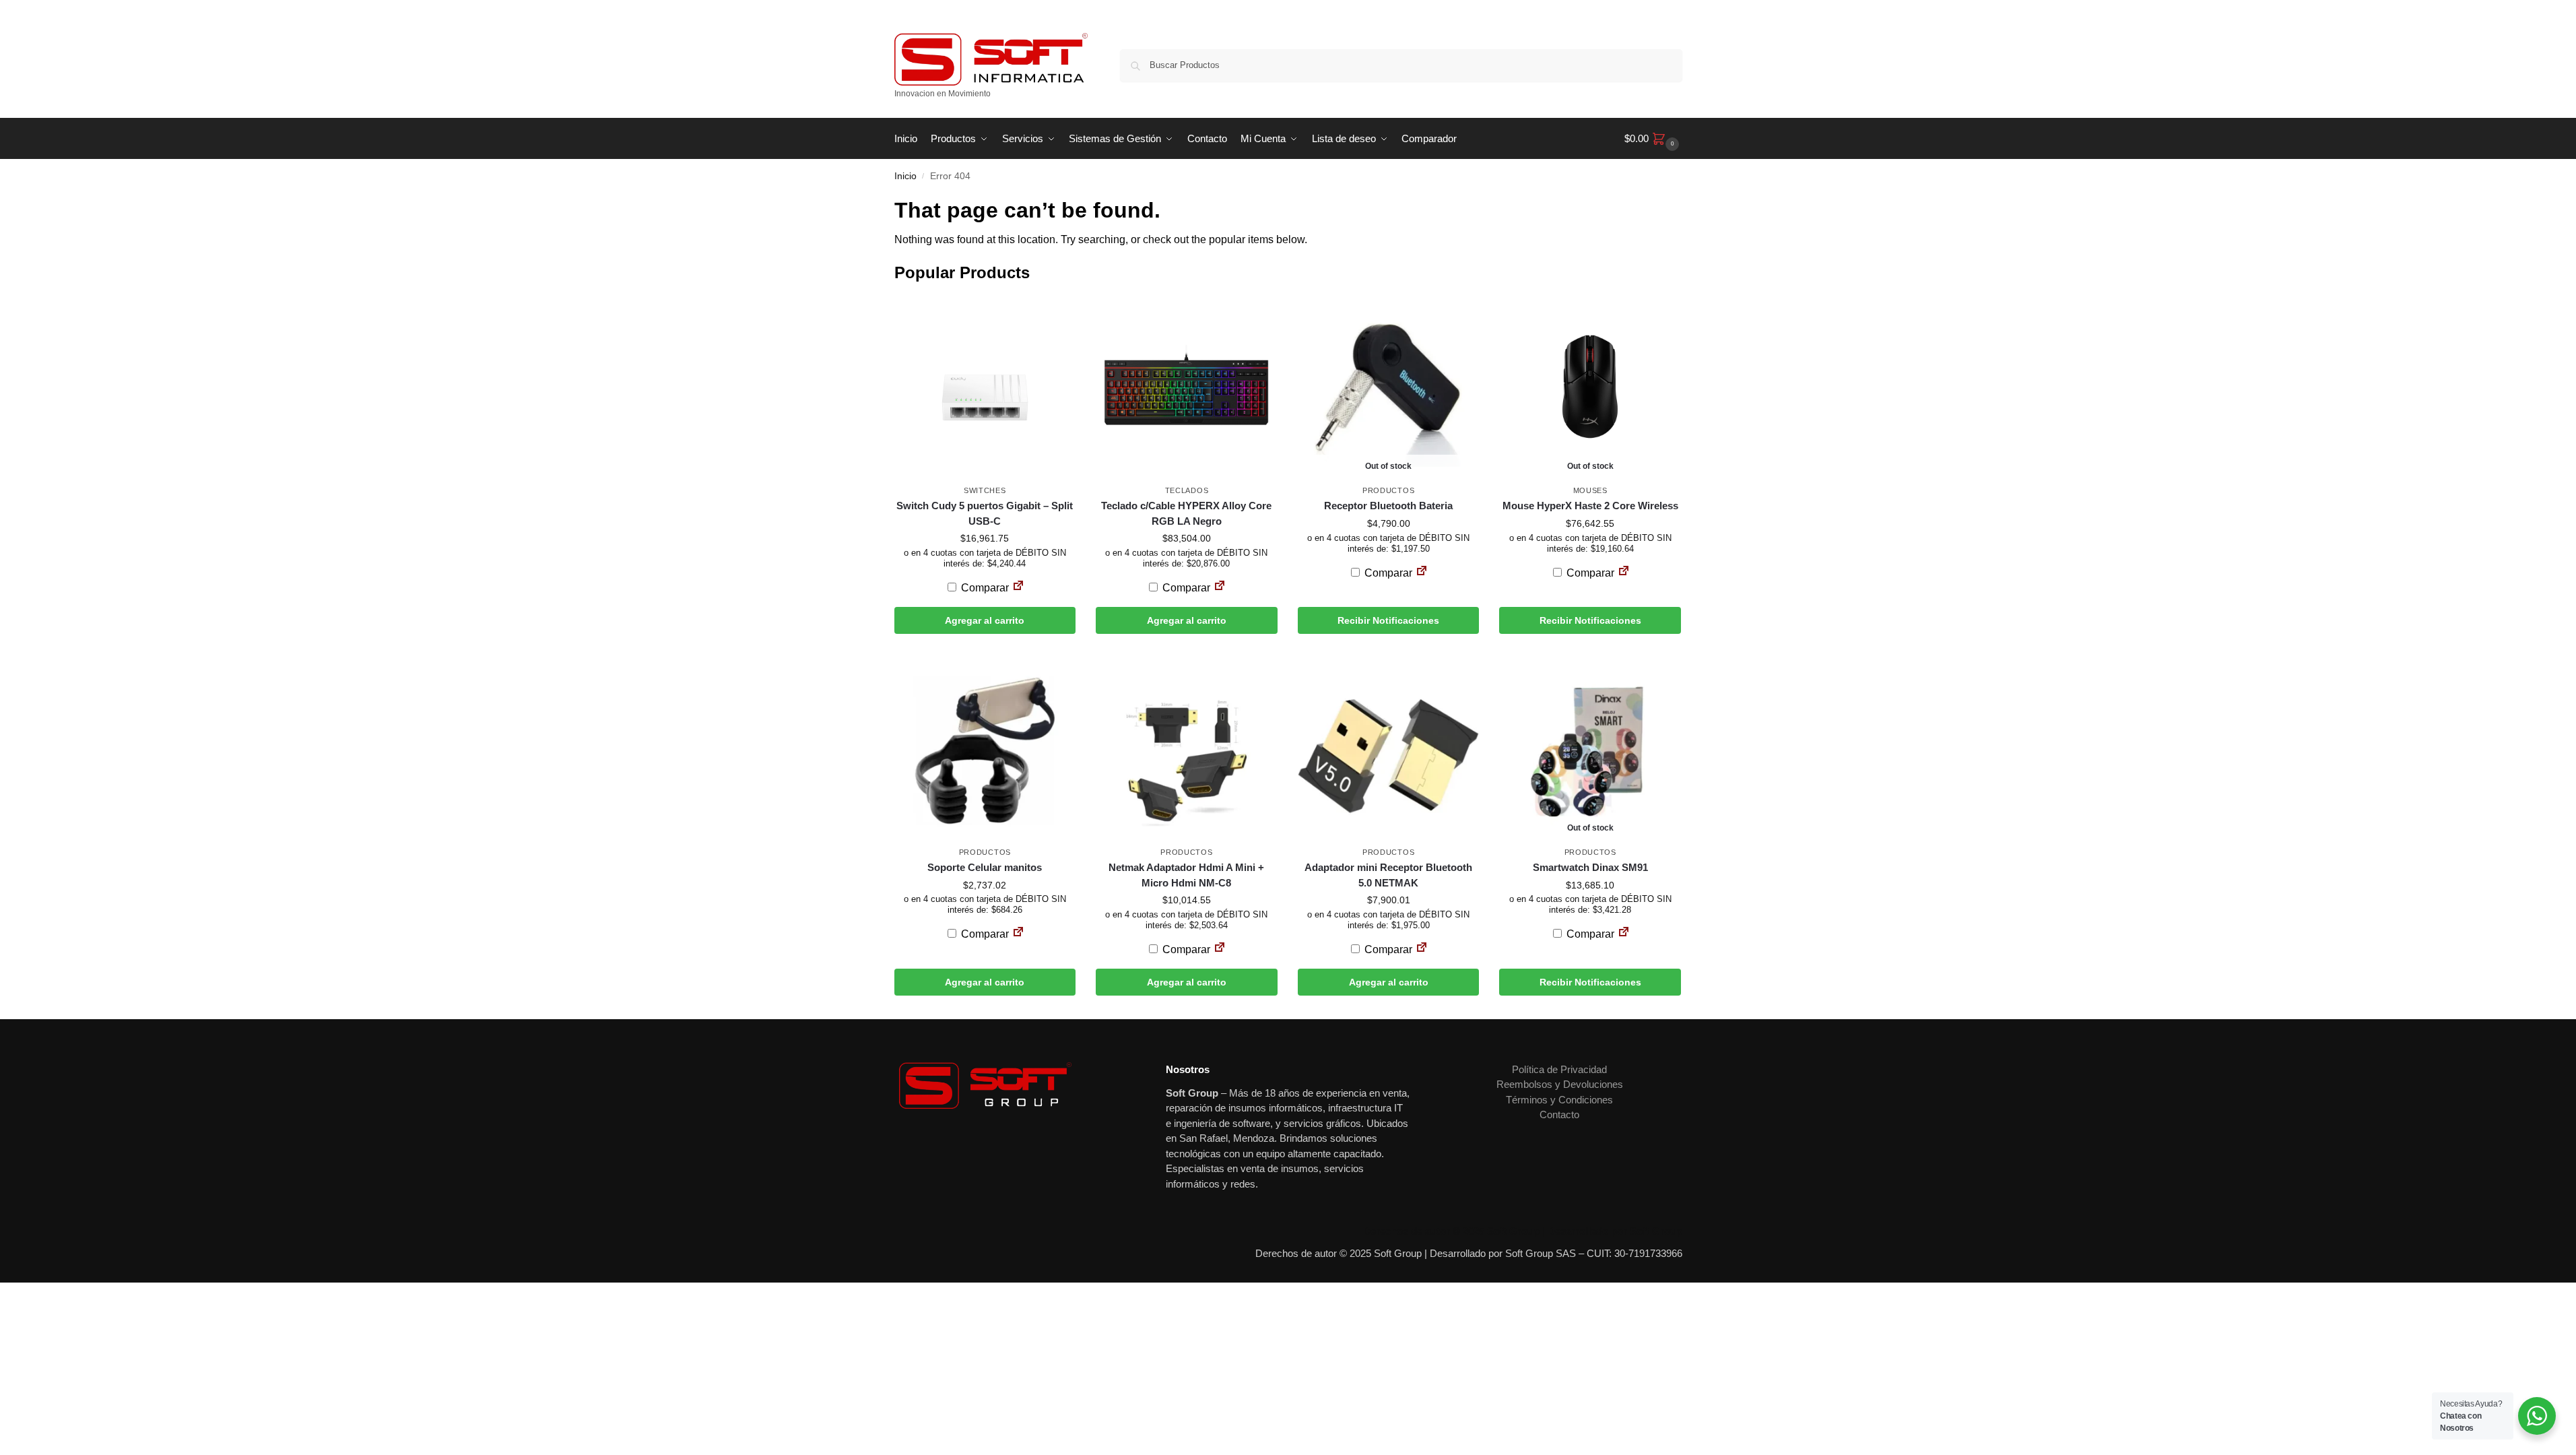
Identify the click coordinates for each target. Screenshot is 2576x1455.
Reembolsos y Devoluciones (1560, 1084)
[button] (1653, 139)
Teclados (1187, 490)
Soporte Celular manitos (985, 867)
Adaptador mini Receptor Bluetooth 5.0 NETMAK (1388, 875)
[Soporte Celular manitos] (985, 748)
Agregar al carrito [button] (985, 620)
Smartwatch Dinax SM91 (1590, 867)
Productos (1388, 490)
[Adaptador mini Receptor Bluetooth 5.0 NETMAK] (1389, 748)
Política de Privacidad (1559, 1069)
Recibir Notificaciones (1388, 620)
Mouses (1590, 490)
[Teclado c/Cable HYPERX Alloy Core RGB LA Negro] (1187, 387)
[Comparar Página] (1018, 588)
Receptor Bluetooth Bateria (1388, 506)
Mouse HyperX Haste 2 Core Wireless (1590, 506)
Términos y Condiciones (1559, 1100)
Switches (985, 490)
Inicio (905, 176)
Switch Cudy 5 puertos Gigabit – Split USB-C (985, 513)
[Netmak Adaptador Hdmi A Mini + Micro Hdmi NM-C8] (1187, 748)
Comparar (984, 588)
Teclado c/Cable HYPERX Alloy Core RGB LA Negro (1186, 513)
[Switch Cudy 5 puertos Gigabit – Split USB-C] (985, 387)
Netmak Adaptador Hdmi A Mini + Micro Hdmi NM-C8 (1186, 875)
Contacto (1559, 1114)
